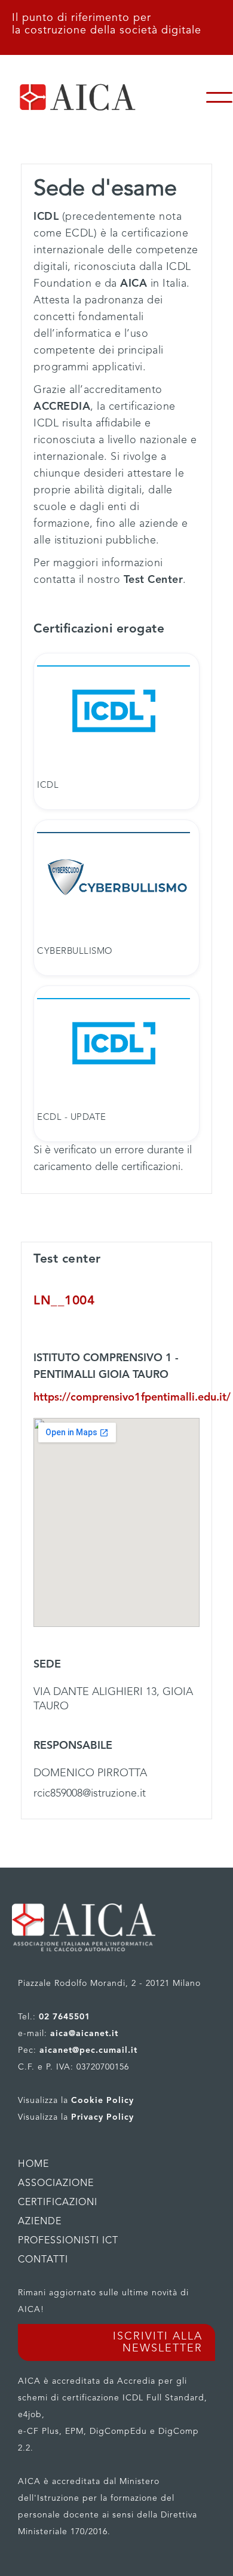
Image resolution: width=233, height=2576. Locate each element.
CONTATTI (43, 2260)
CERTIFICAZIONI (58, 2203)
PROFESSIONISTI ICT (68, 2241)
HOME (33, 2164)
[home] (103, 97)
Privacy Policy (102, 2117)
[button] (219, 97)
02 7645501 (65, 2017)
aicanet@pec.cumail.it (88, 2050)
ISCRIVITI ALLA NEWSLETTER (158, 2342)
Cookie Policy (102, 2101)
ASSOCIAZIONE (56, 2184)
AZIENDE (40, 2222)
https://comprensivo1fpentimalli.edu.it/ (116, 1398)
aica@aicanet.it (84, 2034)
